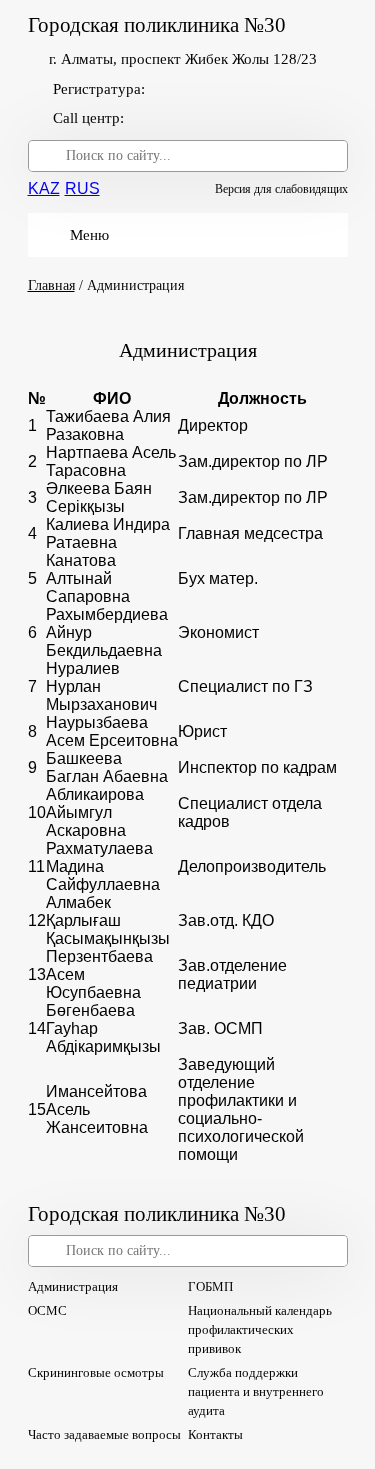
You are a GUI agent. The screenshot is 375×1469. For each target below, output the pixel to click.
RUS (82, 188)
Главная (51, 285)
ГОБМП (210, 1286)
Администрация (73, 1286)
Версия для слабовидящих (281, 189)
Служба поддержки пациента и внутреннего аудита (256, 1391)
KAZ (44, 188)
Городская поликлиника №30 (157, 25)
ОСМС (47, 1310)
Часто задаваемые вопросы (104, 1434)
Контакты (215, 1434)
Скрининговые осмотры (96, 1372)
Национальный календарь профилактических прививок (260, 1329)
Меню (89, 235)
